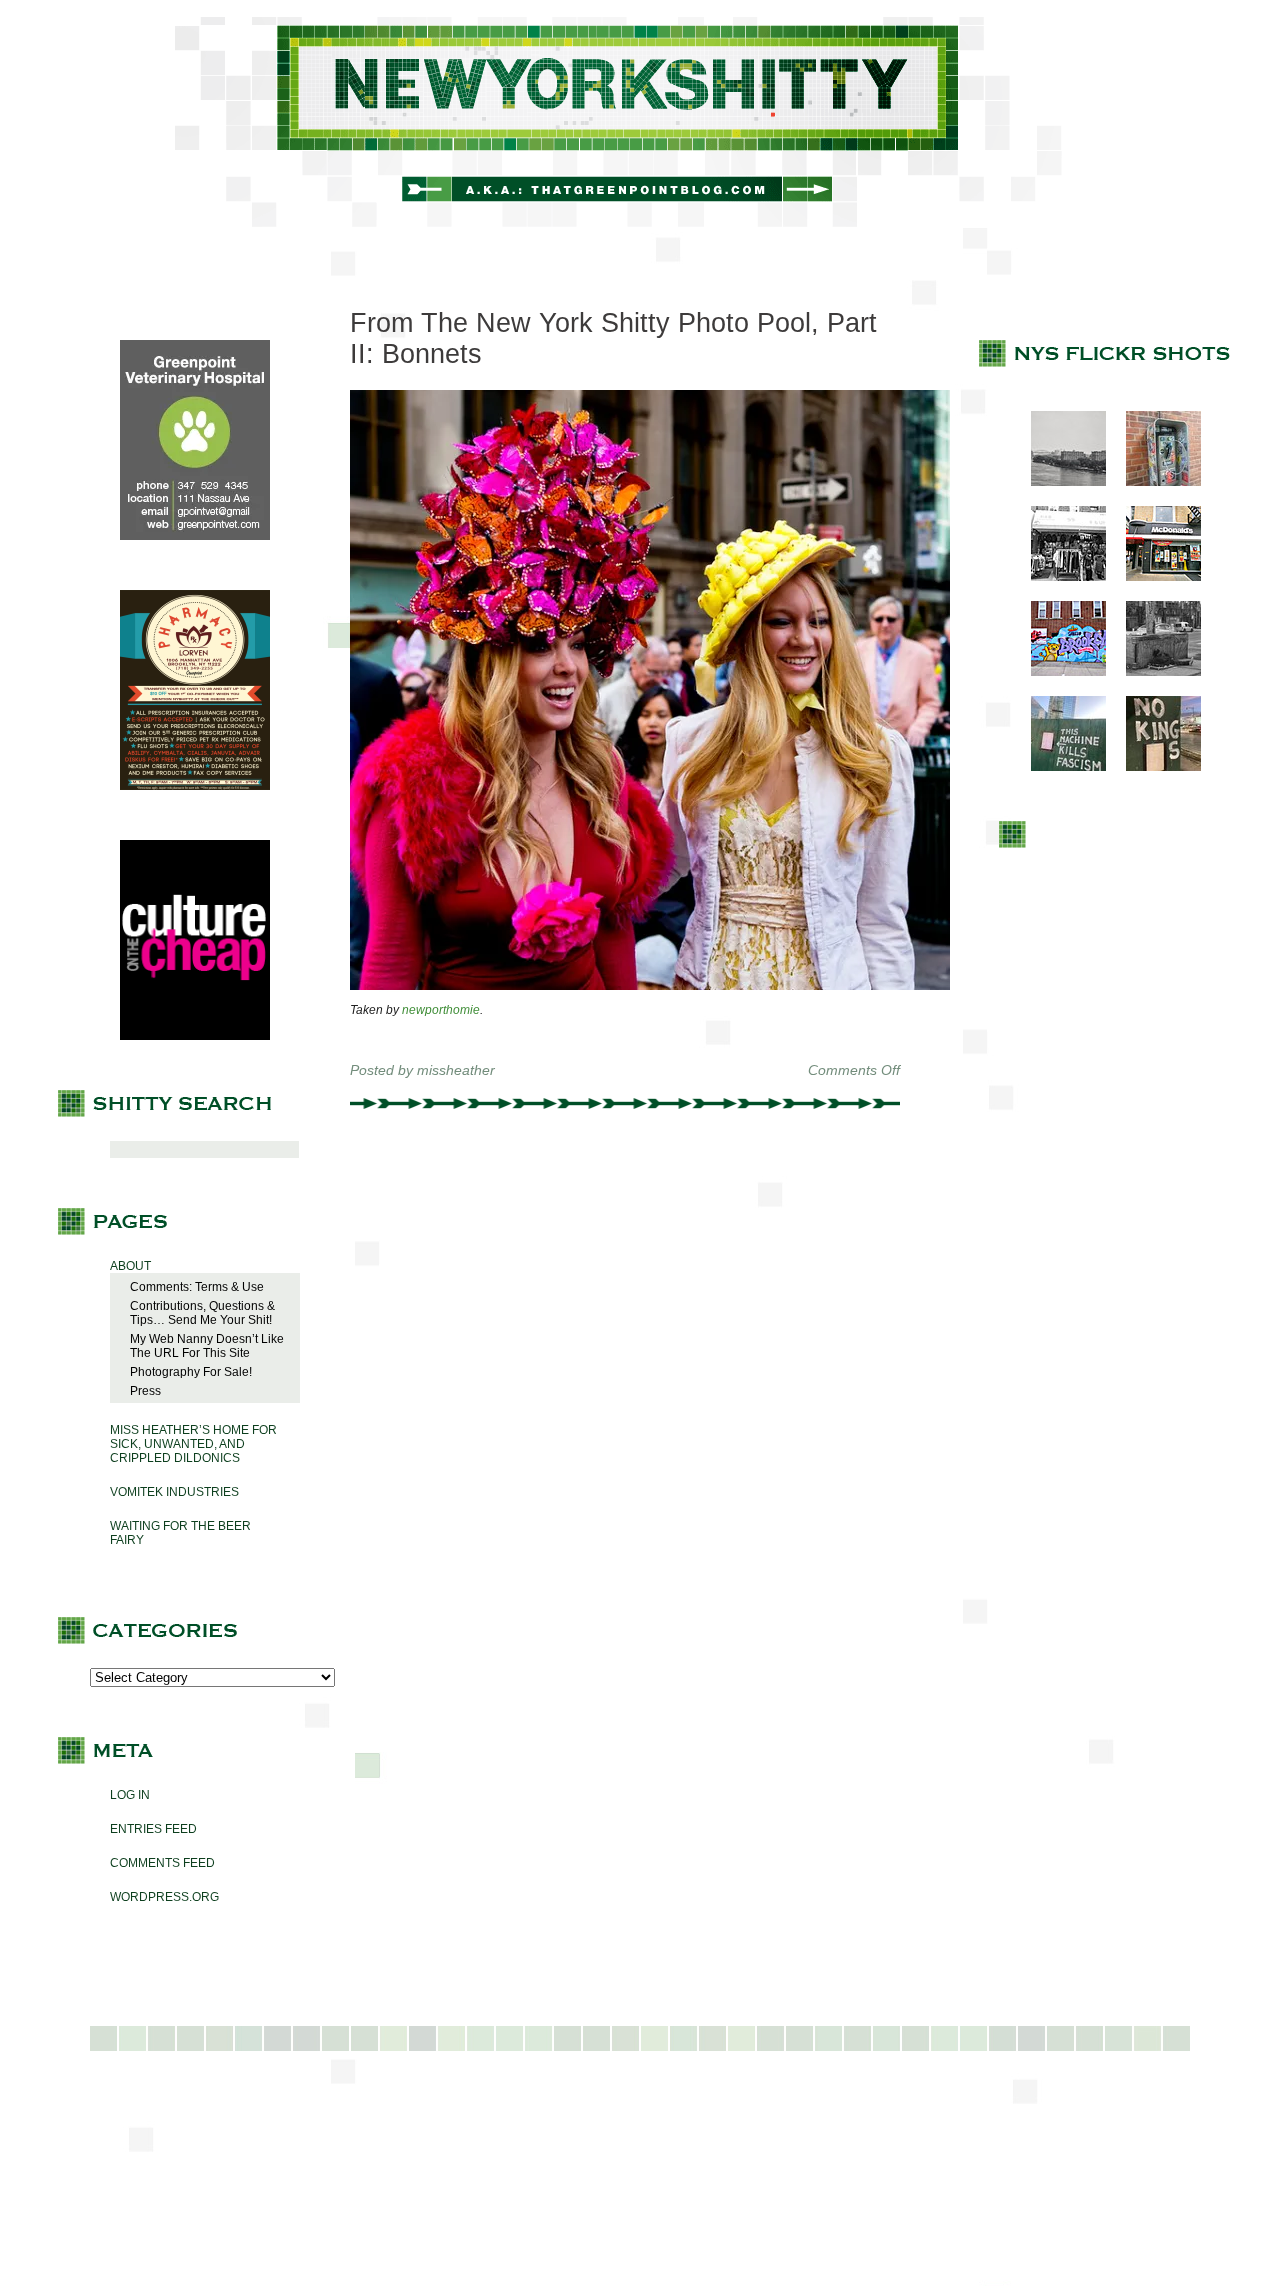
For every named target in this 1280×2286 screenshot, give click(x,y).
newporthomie (441, 1010)
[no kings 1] (1153, 767)
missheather (456, 1070)
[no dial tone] (1153, 482)
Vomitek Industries (174, 1492)
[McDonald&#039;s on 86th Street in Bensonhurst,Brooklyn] (1153, 577)
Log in (130, 1795)
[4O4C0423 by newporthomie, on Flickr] (650, 986)
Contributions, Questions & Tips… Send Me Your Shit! (202, 1313)
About (130, 1266)
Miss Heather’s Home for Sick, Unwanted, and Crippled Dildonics (193, 1444)
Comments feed (162, 1863)
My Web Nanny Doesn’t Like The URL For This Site (207, 1346)
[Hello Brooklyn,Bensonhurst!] (1058, 672)
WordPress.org (164, 1897)
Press (145, 1391)
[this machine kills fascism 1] (1058, 767)
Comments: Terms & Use (197, 1287)
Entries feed (153, 1829)
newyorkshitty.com (640, 122)
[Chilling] (1153, 672)
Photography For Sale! (191, 1372)
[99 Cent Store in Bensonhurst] (1058, 577)
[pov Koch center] (1058, 482)
